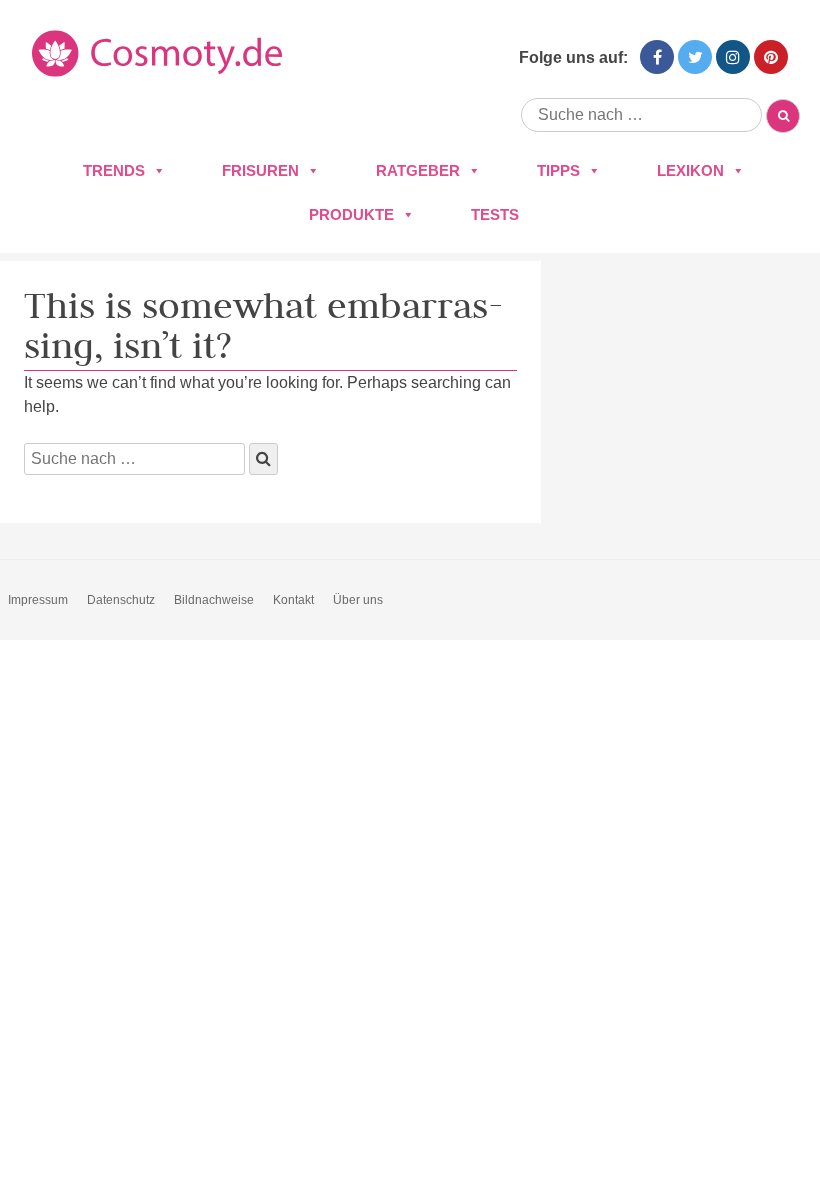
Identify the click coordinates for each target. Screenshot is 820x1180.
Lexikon (690, 170)
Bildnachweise (214, 600)
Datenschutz (121, 600)
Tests (495, 214)
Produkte (351, 214)
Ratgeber (418, 170)
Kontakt (293, 600)
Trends (114, 170)
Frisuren (260, 170)
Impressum (38, 600)
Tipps (558, 170)
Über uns (358, 600)
